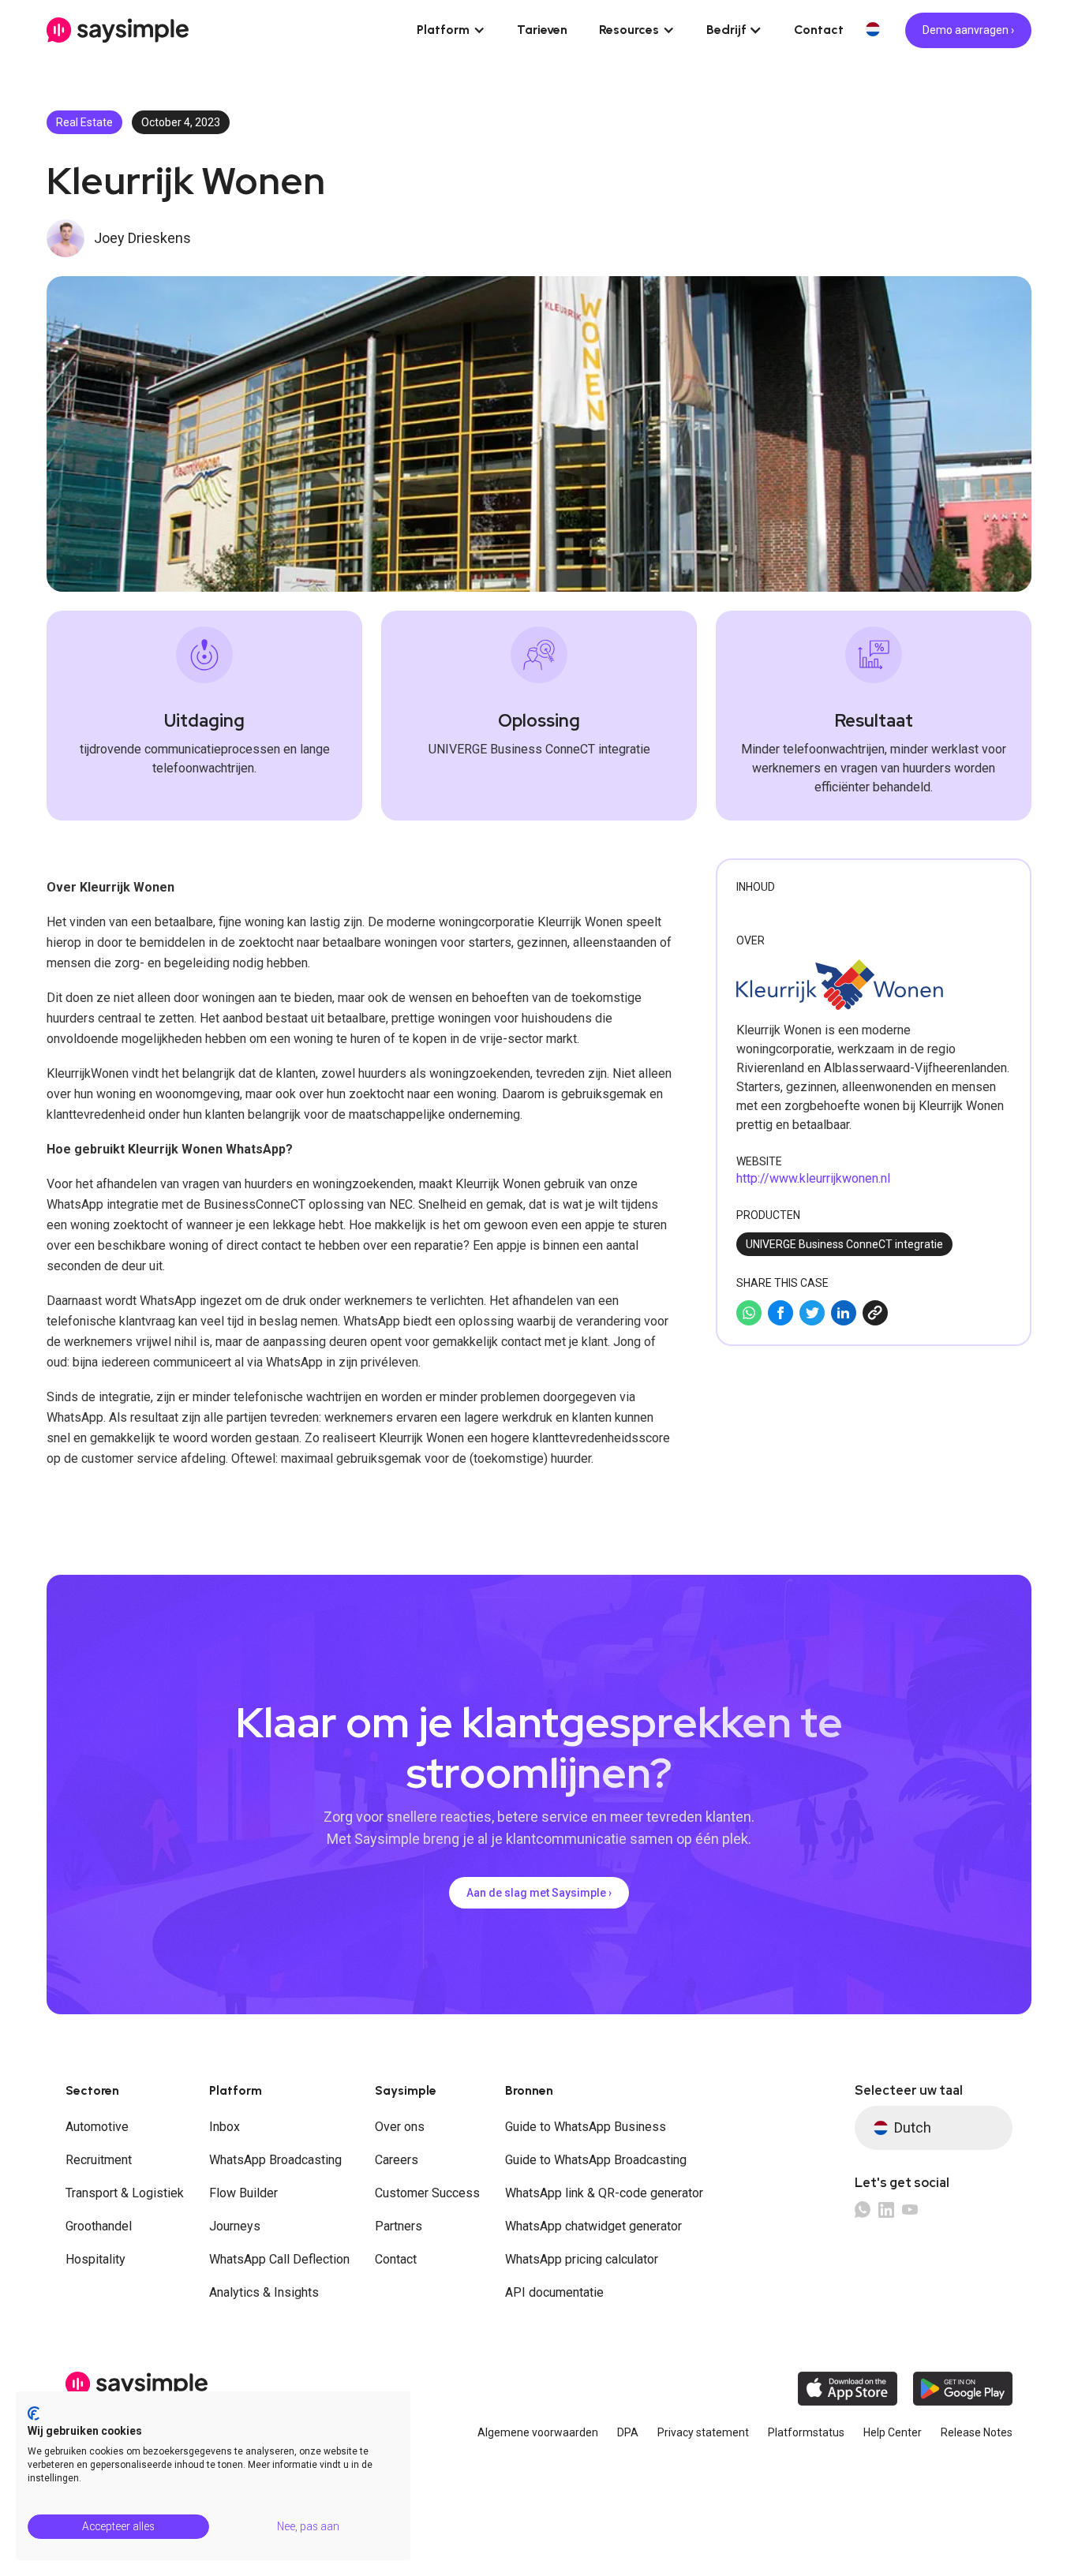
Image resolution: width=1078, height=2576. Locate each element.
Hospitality (95, 2259)
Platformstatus (806, 2432)
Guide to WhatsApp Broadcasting (596, 2160)
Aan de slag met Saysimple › (539, 1893)
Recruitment (99, 2160)
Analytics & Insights (264, 2292)
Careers (397, 2160)
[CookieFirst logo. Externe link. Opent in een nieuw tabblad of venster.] (34, 2413)
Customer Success (427, 2193)
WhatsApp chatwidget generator (593, 2226)
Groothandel (99, 2226)
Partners (399, 2226)
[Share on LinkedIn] (844, 1313)
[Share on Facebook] (780, 1313)
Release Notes (977, 2432)
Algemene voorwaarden (538, 2432)
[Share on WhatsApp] (749, 1313)
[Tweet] (812, 1313)
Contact (819, 30)
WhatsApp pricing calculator (582, 2259)
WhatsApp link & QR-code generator (604, 2193)
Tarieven (542, 30)
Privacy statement (703, 2432)
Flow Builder (243, 2193)
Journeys (235, 2226)
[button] (451, 30)
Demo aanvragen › (968, 30)
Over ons (400, 2127)
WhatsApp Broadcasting (275, 2160)
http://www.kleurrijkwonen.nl (813, 1178)
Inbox (225, 2127)
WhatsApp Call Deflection (279, 2259)
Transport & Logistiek (125, 2193)
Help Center (893, 2432)
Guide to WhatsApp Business (586, 2127)
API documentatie (554, 2292)
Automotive (97, 2127)
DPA (628, 2432)
